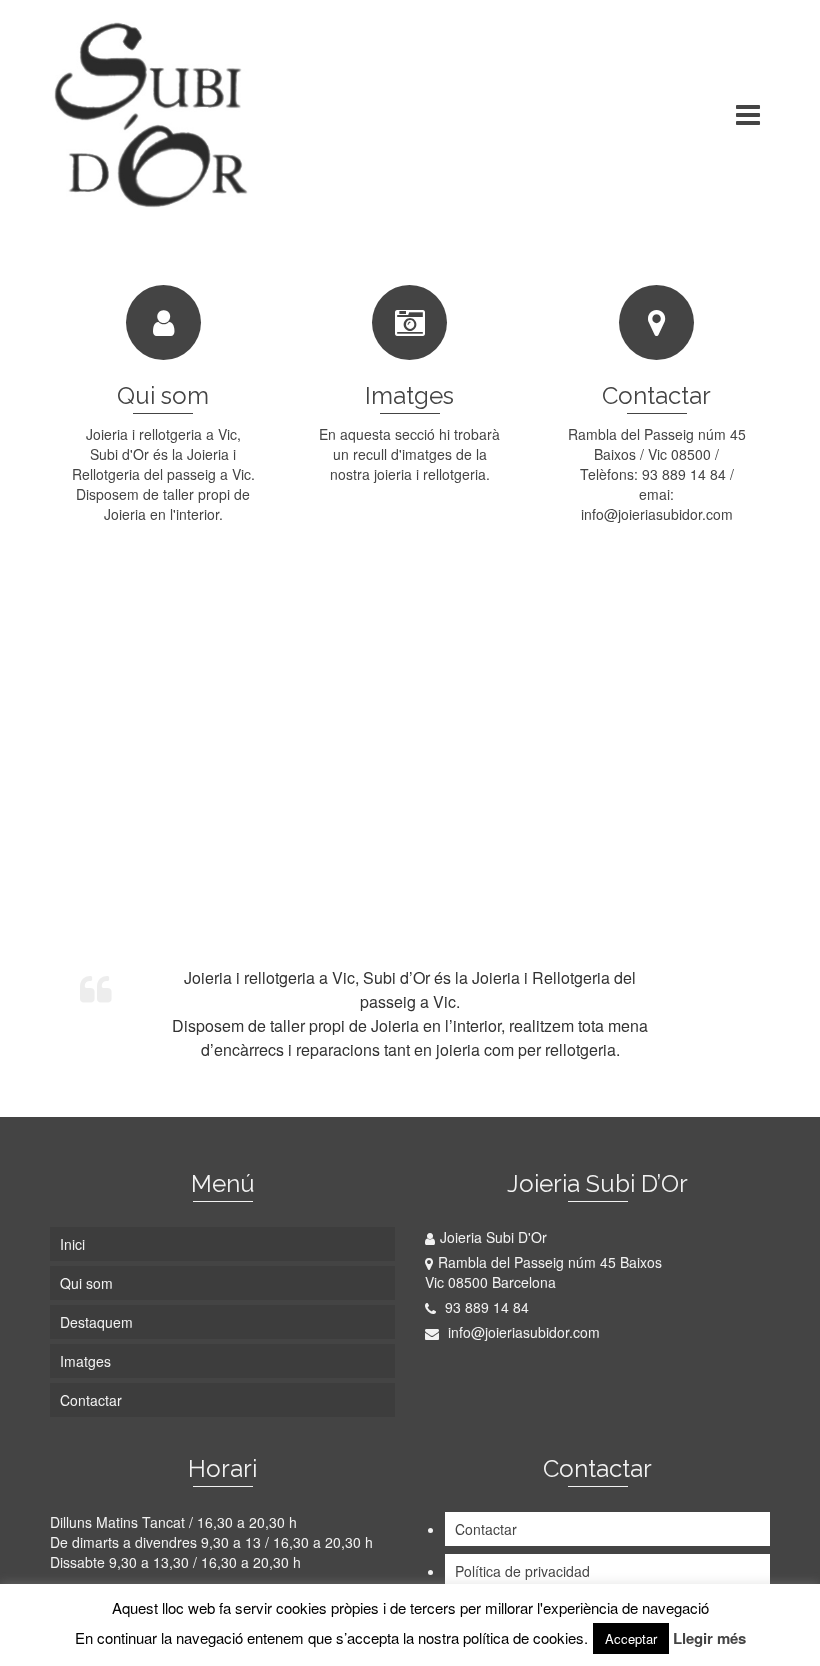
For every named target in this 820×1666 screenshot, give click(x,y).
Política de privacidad (522, 1571)
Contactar (486, 1529)
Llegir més (709, 1638)
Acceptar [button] (631, 1638)
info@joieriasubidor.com (522, 1332)
